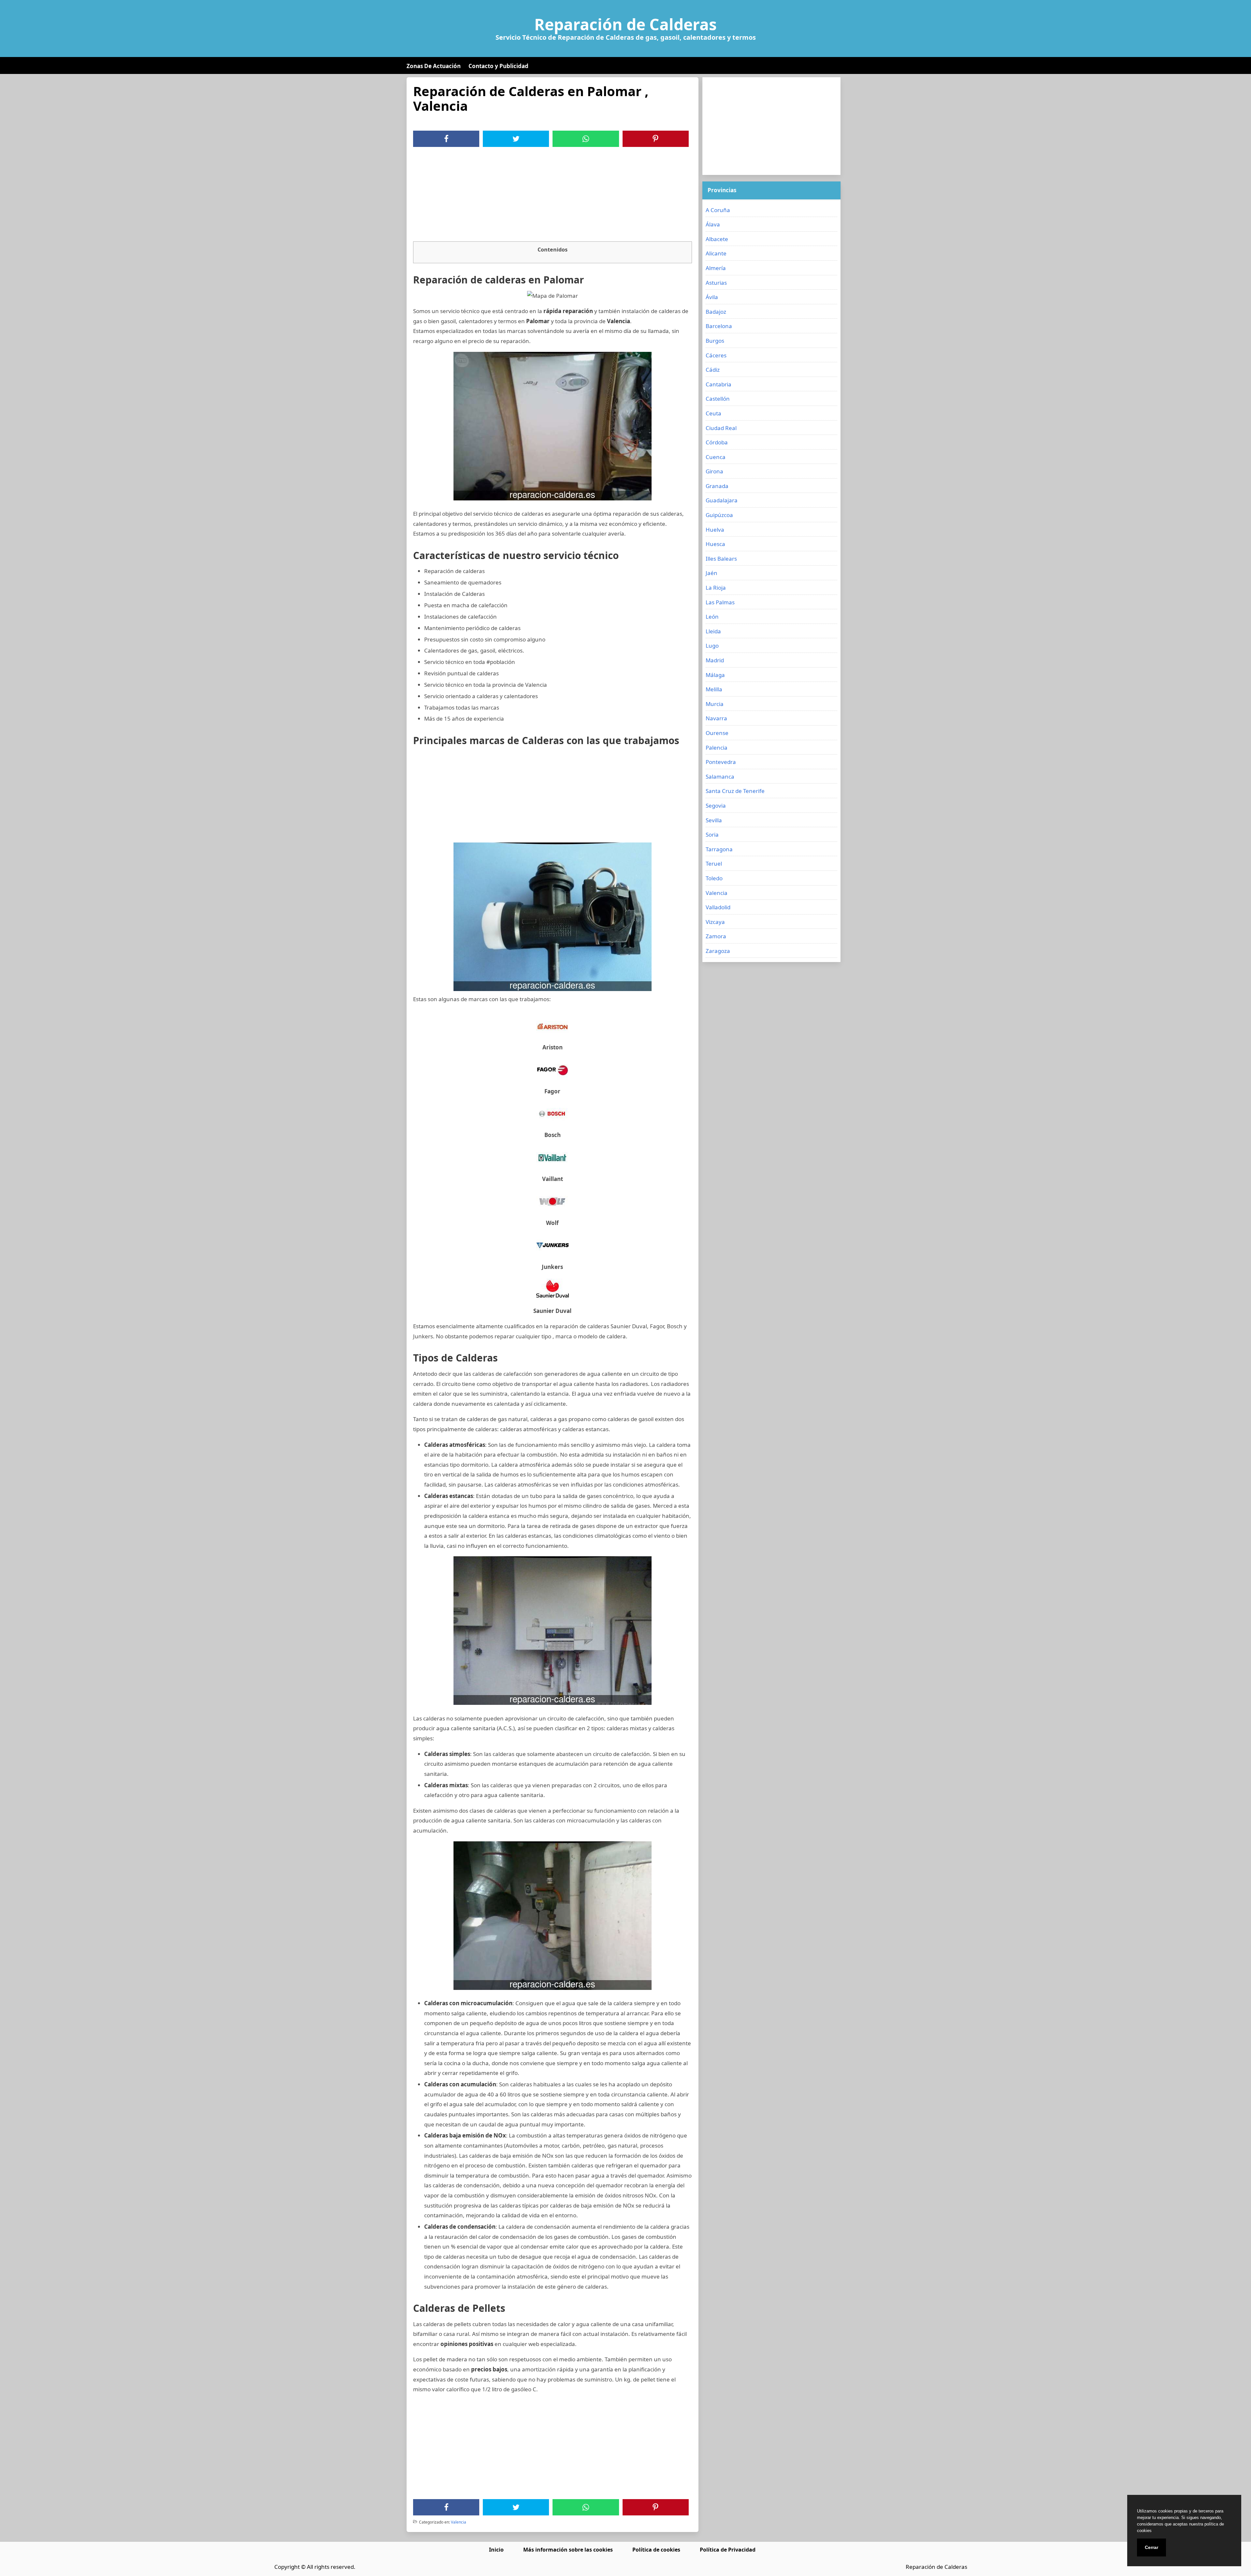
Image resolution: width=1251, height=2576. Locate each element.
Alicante (716, 253)
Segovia (716, 806)
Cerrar (1151, 2547)
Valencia (459, 2522)
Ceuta (713, 413)
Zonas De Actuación (434, 66)
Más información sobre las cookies (568, 2550)
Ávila (712, 297)
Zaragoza (718, 951)
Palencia (717, 748)
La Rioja (716, 588)
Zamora (716, 936)
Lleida (713, 631)
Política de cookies (656, 2550)
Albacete (717, 239)
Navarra (716, 718)
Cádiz (713, 370)
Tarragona (719, 849)
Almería (716, 268)
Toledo (714, 878)
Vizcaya (715, 922)
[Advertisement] (553, 196)
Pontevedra (721, 762)
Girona (714, 471)
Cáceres (716, 355)
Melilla (714, 689)
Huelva (715, 530)
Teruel (714, 863)
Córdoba (717, 442)
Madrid (715, 660)
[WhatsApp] (586, 139)
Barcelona (719, 326)
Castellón (718, 399)
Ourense (717, 733)
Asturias (716, 283)
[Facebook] (446, 139)
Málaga (715, 675)
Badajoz (716, 312)
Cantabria (719, 384)
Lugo (712, 646)
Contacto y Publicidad (498, 66)
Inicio (496, 2550)
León (712, 617)
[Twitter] (516, 139)
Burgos (715, 341)
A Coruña (718, 210)
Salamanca (720, 777)
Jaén (712, 573)
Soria (712, 835)
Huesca (715, 544)
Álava (713, 224)
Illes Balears (721, 559)
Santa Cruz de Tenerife (735, 791)
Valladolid (718, 907)
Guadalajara (722, 500)
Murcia (715, 704)
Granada (717, 486)
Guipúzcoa (719, 515)
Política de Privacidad (728, 2550)
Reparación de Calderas (625, 24)
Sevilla (714, 820)
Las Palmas (720, 602)
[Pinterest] (655, 139)
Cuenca (716, 457)
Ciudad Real (721, 428)
